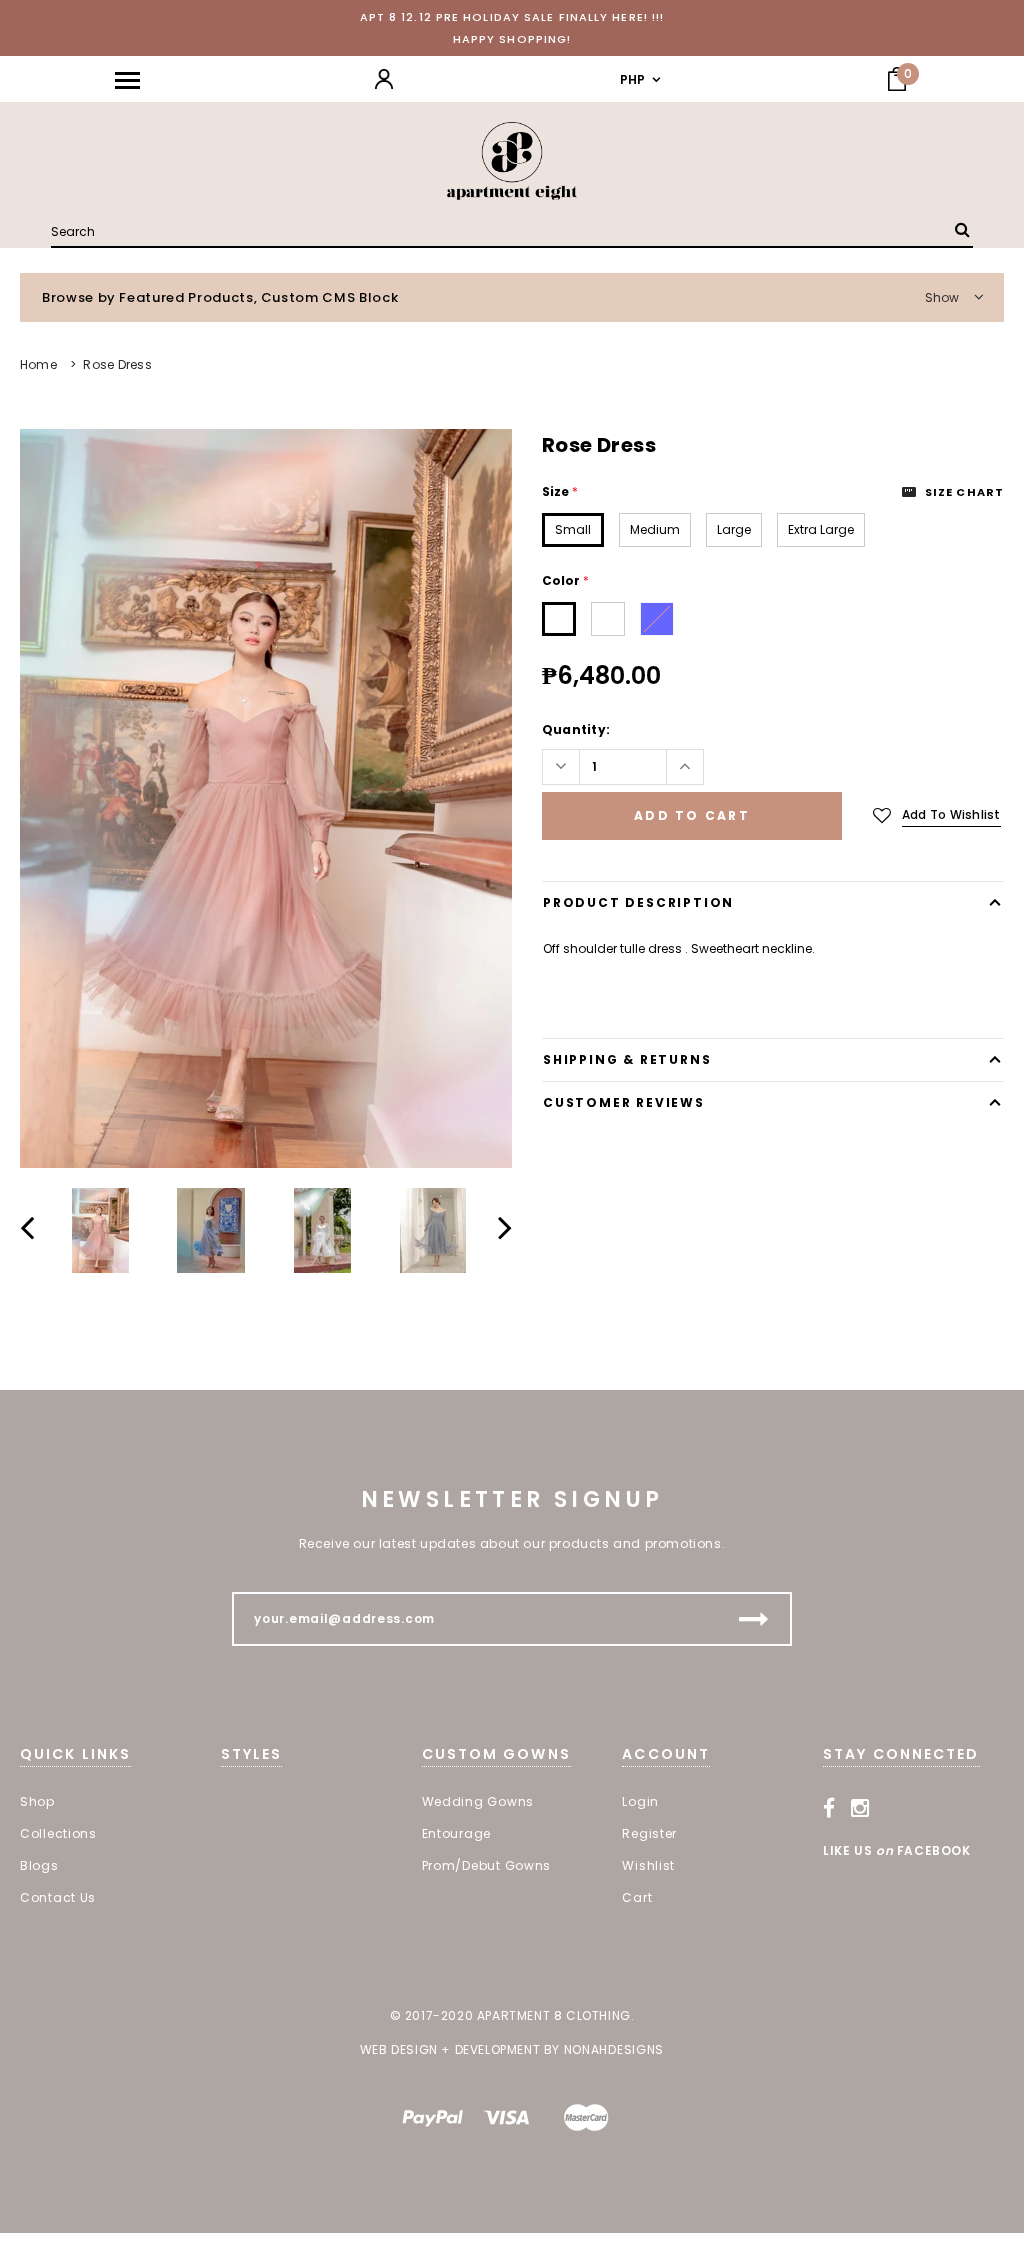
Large (734, 529)
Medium (655, 529)
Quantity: (576, 729)
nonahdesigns (614, 2049)
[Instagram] (860, 1808)
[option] (266, 798)
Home (38, 364)
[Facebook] (829, 1808)
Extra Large (821, 529)
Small (573, 529)
